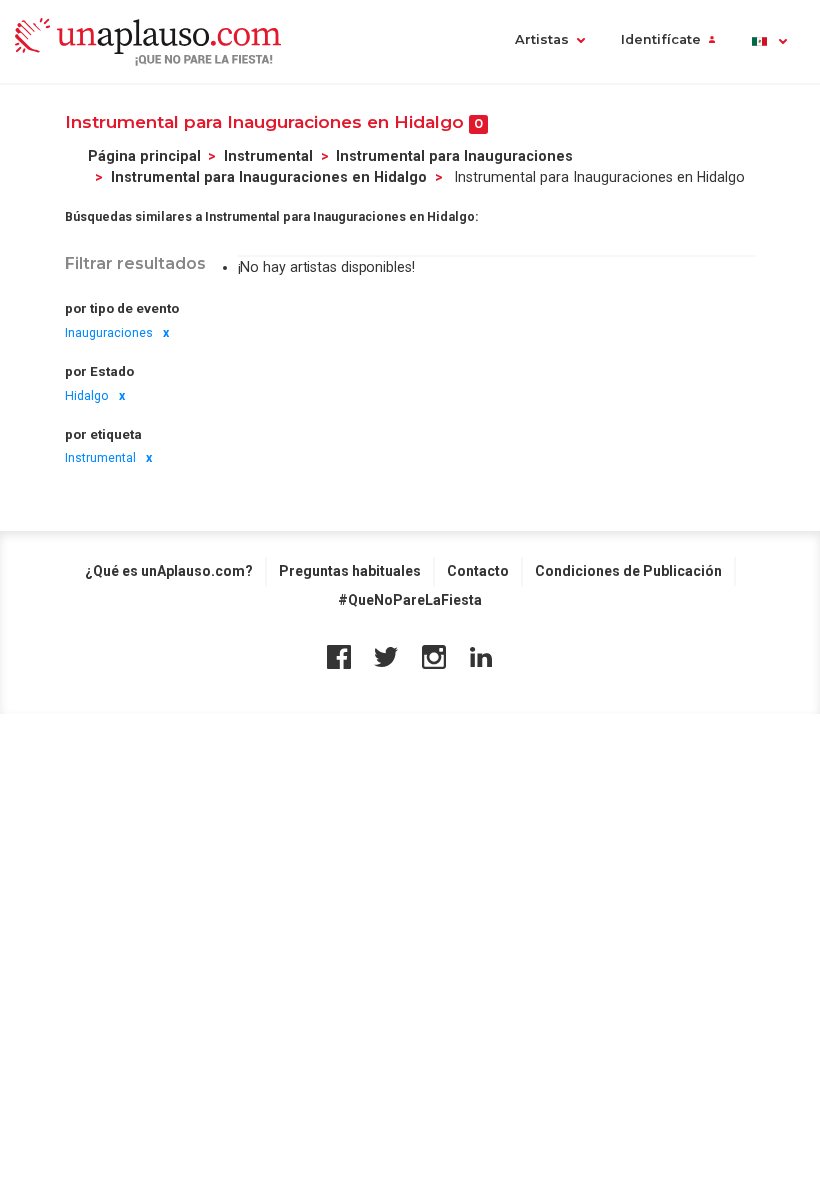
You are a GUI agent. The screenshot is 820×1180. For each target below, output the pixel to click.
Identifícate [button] (661, 39)
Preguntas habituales (350, 571)
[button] (768, 41)
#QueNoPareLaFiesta (410, 600)
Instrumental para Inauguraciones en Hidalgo (269, 177)
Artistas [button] (542, 39)
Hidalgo (87, 396)
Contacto (478, 571)
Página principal (144, 156)
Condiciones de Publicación (628, 571)
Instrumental (268, 156)
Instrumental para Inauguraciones (454, 156)
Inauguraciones (109, 333)
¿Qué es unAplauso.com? (169, 571)
